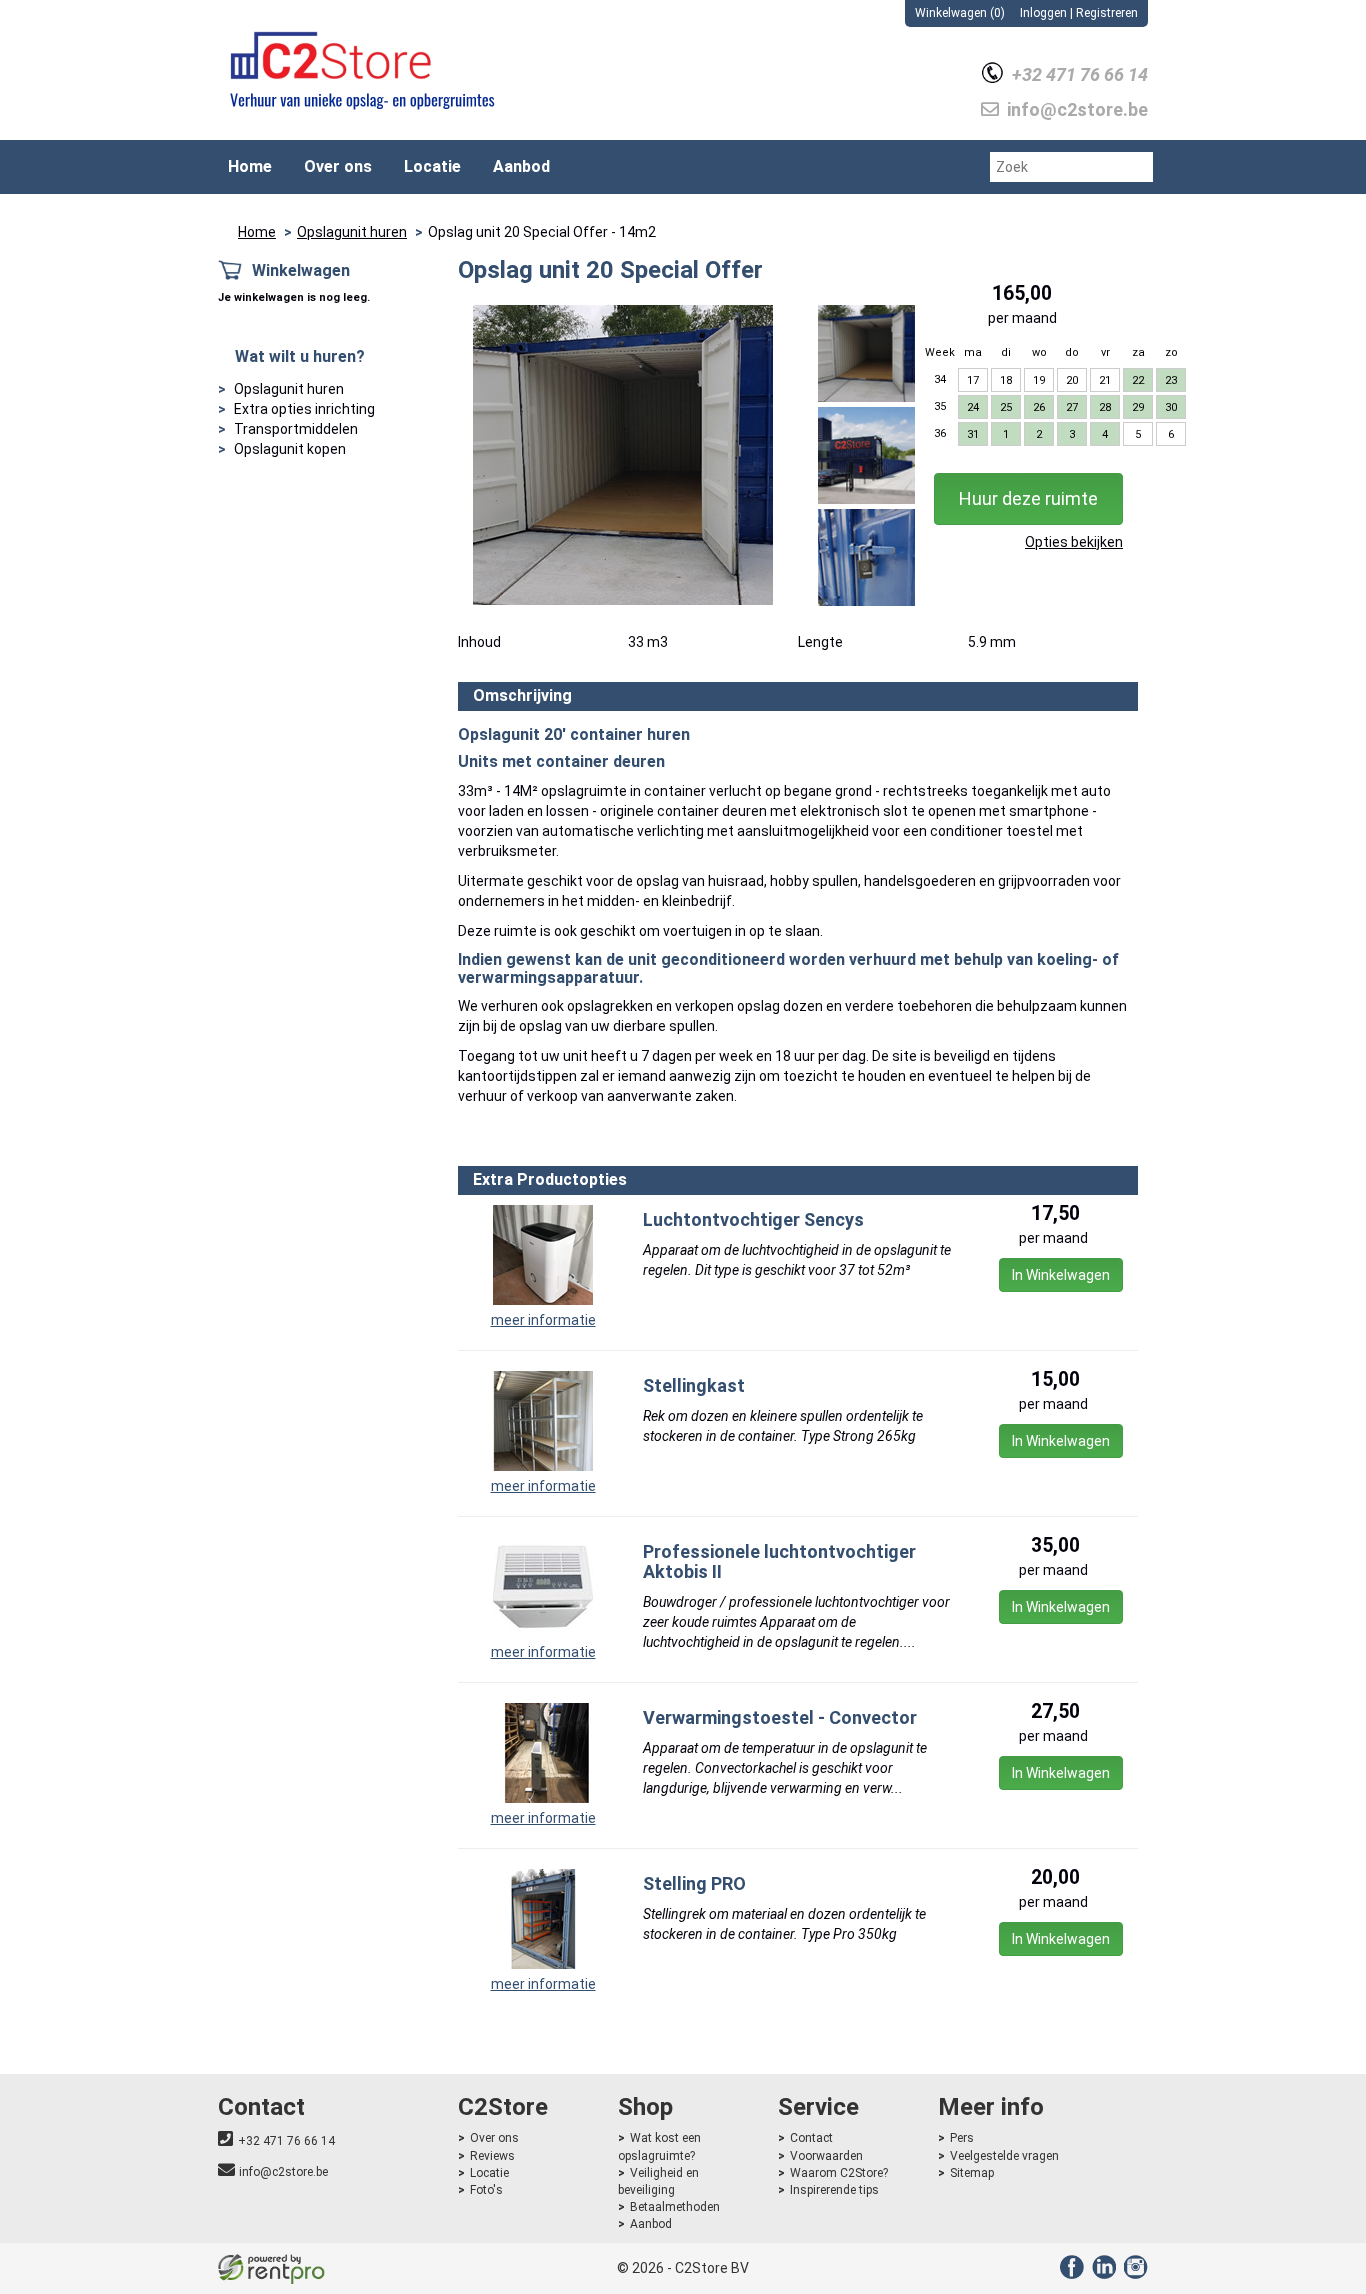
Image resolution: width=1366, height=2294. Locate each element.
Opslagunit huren (352, 232)
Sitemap (972, 2173)
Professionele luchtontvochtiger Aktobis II (779, 1561)
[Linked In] (1101, 2274)
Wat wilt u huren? (300, 356)
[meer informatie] (543, 1254)
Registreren (1107, 13)
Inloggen (1043, 13)
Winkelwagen (301, 270)
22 (1138, 380)
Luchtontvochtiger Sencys (753, 1219)
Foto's (486, 2190)
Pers (962, 2138)
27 (1072, 407)
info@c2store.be (283, 2172)
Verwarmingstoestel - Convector (780, 1717)
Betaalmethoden (675, 2207)
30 (1171, 407)
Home (250, 166)
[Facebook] (1069, 2274)
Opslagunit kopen (290, 449)
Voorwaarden (826, 2156)
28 (1105, 407)
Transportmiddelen (296, 429)
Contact (811, 2138)
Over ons (338, 166)
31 (973, 434)
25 (1006, 407)
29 (1138, 407)
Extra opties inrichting (304, 409)
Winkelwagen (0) (960, 13)
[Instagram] (1133, 2274)
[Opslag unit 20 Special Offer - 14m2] (623, 455)
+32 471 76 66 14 (286, 2141)
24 (973, 407)
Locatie (432, 166)
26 (1039, 407)
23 (1171, 380)
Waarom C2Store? (839, 2173)
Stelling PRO (694, 1883)
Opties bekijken (1074, 542)
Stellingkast (694, 1385)
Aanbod (521, 166)
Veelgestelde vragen (1004, 2156)
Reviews (492, 2156)
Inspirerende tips (834, 2190)
